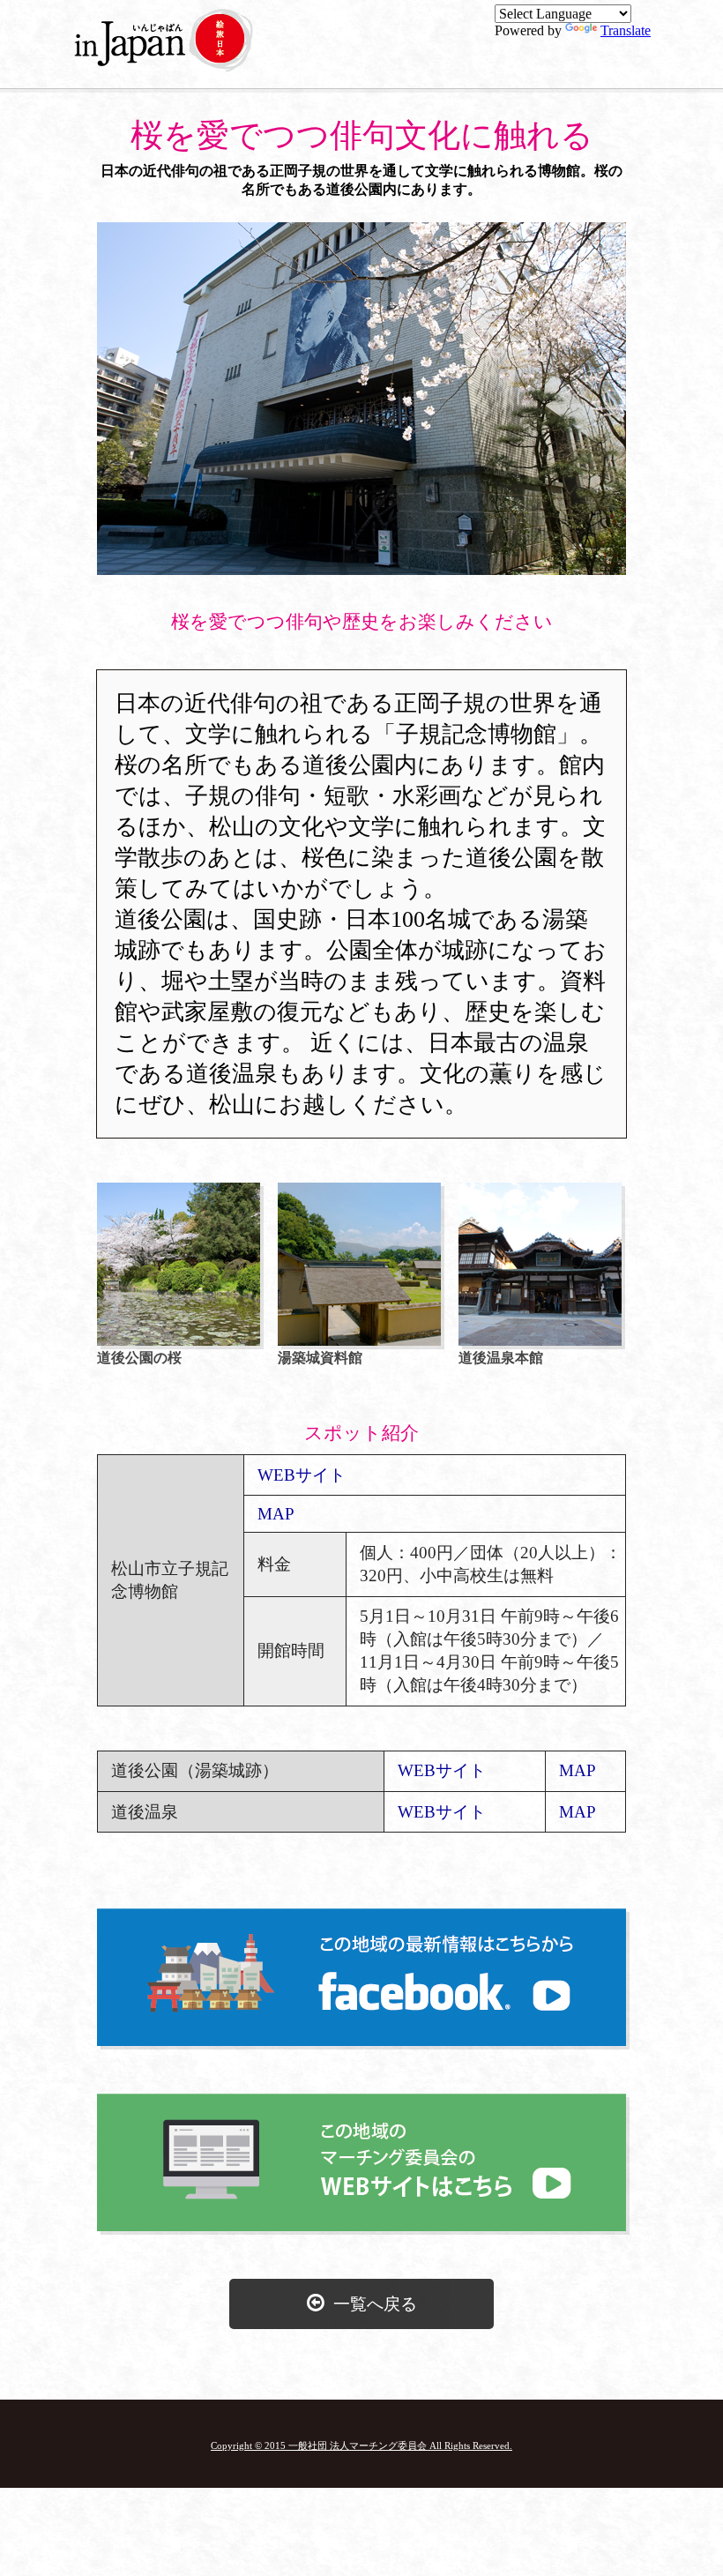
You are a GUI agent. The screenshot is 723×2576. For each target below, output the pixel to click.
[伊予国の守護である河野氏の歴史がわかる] (359, 1341)
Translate (626, 30)
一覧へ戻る (371, 2304)
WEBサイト (302, 1475)
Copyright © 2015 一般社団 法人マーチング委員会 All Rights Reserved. (361, 2445)
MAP (276, 1514)
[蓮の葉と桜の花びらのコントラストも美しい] (179, 1341)
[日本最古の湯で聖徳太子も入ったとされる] (540, 1341)
